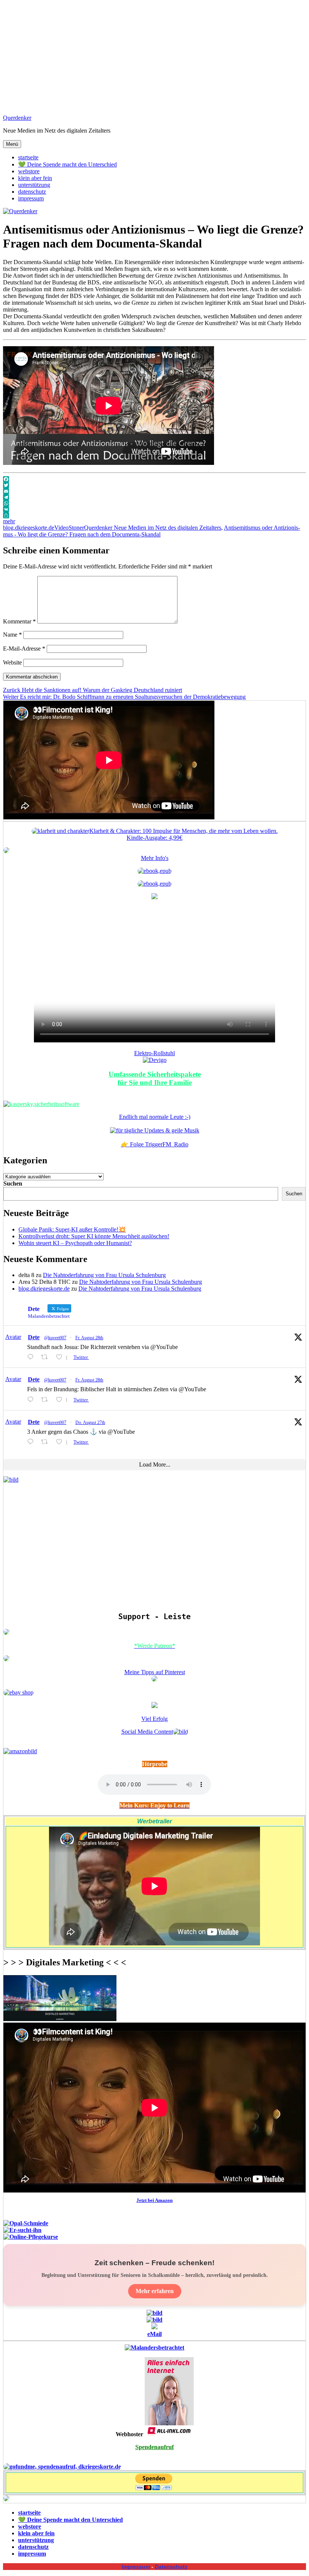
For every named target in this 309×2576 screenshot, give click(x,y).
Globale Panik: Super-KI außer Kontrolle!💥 (72, 1229)
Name (12, 635)
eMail (154, 2334)
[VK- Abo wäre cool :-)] (154, 2327)
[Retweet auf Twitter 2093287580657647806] (47, 1400)
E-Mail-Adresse (24, 649)
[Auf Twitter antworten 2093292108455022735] (32, 1357)
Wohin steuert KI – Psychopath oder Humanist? (75, 1243)
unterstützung (34, 185)
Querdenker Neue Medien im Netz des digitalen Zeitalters (153, 528)
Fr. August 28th (89, 1338)
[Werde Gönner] (6, 1659)
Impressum (136, 2567)
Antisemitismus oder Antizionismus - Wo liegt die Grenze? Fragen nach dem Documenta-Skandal (151, 531)
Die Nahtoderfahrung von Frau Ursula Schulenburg (104, 1275)
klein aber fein (35, 178)
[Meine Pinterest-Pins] (154, 1680)
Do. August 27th (90, 1422)
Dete (34, 1337)
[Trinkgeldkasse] (6, 1633)
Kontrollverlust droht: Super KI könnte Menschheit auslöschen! (94, 1236)
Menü (12, 144)
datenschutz (32, 192)
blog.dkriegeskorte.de (29, 528)
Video (61, 528)
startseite (28, 157)
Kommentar (19, 621)
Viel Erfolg (154, 1719)
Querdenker (17, 118)
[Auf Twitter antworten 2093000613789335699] (32, 1442)
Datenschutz (171, 2567)
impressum (31, 198)
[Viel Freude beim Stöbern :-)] (6, 2499)
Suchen (13, 1183)
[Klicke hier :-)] (41, 1104)
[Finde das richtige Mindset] (154, 871)
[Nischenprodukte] (154, 884)
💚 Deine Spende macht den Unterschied (67, 164)
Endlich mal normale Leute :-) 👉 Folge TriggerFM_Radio (155, 1131)
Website (12, 662)
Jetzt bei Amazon (154, 2200)
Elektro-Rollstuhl (154, 1053)
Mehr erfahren (155, 2291)
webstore (29, 171)
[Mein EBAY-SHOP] (18, 1692)
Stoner (76, 528)
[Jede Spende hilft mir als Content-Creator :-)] (62, 2467)
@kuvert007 (55, 1338)
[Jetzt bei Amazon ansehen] (154, 897)
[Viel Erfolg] (154, 1706)
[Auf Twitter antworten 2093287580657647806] (32, 1400)
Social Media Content (147, 1732)
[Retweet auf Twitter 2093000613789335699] (47, 1442)
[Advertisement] (154, 56)
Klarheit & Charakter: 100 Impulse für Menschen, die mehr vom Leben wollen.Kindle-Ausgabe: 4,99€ (184, 834)
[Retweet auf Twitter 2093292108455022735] (47, 1357)
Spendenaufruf (154, 2447)
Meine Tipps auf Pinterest (155, 1672)
